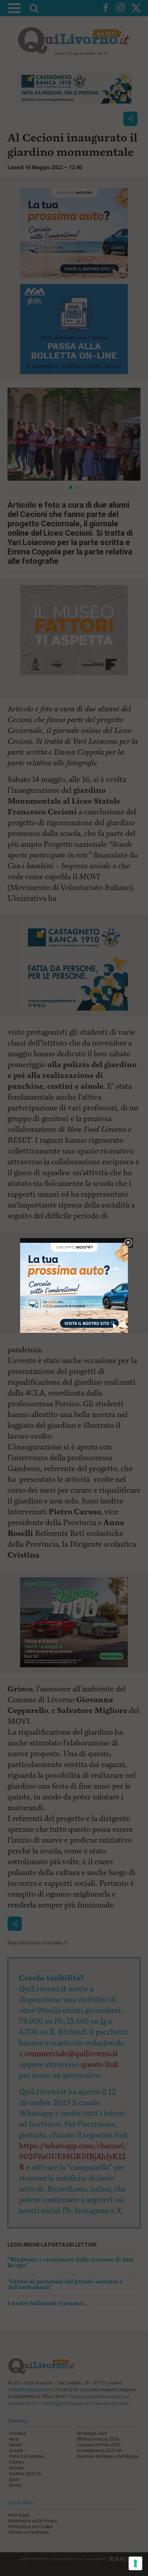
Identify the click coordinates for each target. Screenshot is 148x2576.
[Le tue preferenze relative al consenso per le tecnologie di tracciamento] (135, 2563)
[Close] (128, 1243)
